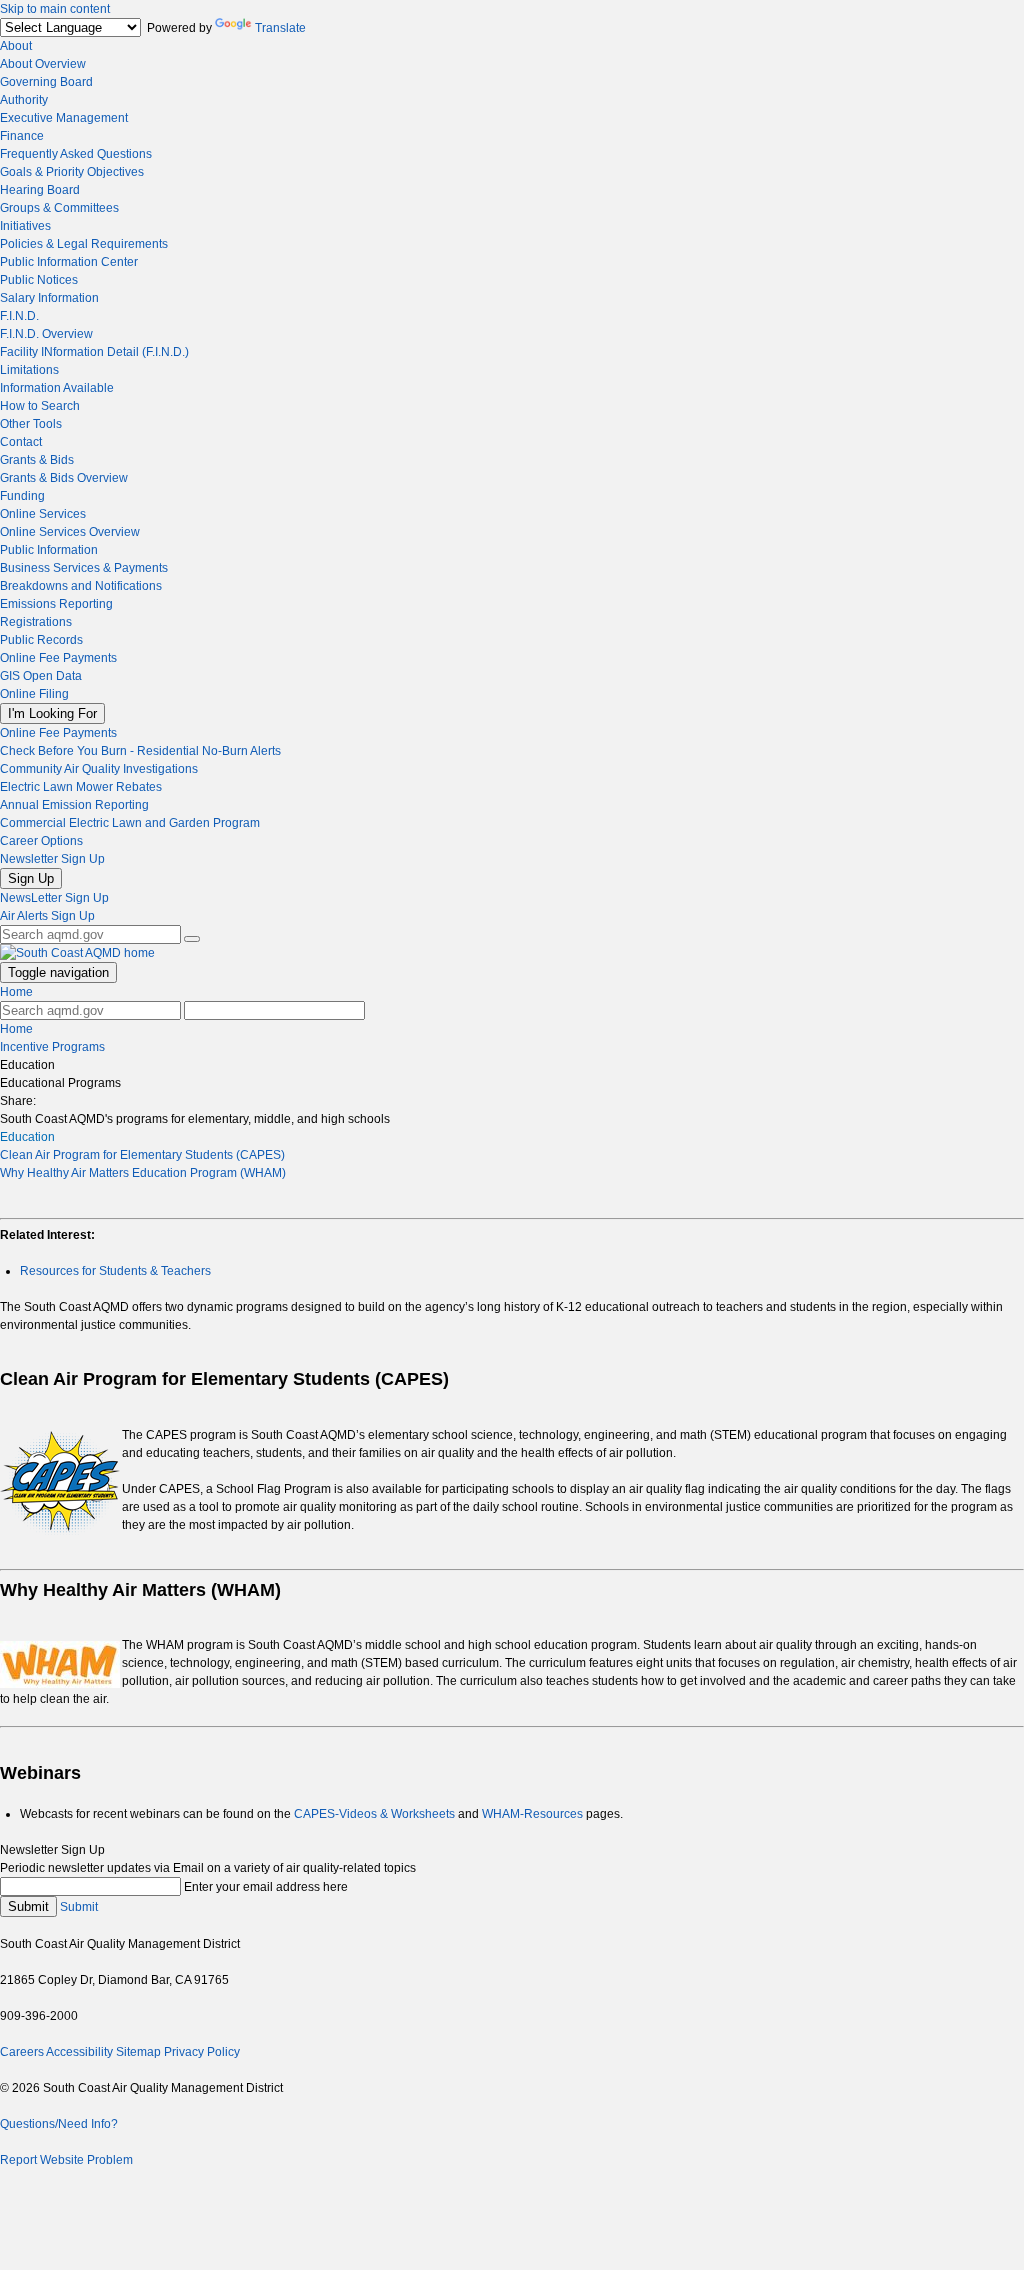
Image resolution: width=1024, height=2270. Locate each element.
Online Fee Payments (58, 658)
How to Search (40, 406)
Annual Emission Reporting (74, 805)
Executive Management (64, 118)
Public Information (49, 550)
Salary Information (49, 298)
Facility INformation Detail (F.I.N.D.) (94, 352)
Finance (22, 136)
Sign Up (31, 878)
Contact (21, 442)
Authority (24, 100)
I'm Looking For (52, 713)
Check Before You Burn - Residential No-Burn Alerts (140, 751)
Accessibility (79, 2052)
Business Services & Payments (84, 568)
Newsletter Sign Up (52, 859)
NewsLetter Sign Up (54, 898)
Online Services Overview (70, 532)
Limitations (29, 370)
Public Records (41, 640)
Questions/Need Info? (59, 2124)
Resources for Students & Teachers (115, 1271)
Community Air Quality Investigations (99, 769)
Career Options (41, 841)
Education (27, 1137)
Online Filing (34, 694)
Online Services (43, 514)
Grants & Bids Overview (64, 478)
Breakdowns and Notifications (81, 586)
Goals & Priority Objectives (72, 172)
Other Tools (31, 424)
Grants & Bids (37, 460)
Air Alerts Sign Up (47, 916)
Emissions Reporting (56, 604)
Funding (22, 496)
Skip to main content (55, 9)
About (16, 46)
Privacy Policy (202, 2052)
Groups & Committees (59, 208)
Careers (22, 2052)
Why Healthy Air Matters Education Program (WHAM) (143, 1173)
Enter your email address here (266, 1887)
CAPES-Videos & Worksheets (374, 1814)
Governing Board (46, 82)
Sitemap (138, 2052)
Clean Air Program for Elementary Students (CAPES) (142, 1155)
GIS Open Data (41, 676)
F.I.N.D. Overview (46, 334)
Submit (28, 1906)
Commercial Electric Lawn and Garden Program (130, 823)
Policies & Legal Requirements (84, 244)
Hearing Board (40, 190)
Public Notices (39, 280)
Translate (280, 28)
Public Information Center (69, 262)
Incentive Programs (52, 1047)
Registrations (36, 622)
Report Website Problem (66, 2160)
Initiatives (25, 226)
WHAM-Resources (532, 1814)
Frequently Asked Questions (76, 154)
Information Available (57, 388)
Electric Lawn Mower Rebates (81, 787)
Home (16, 992)
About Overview (43, 64)
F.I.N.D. (19, 316)
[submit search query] (192, 939)
